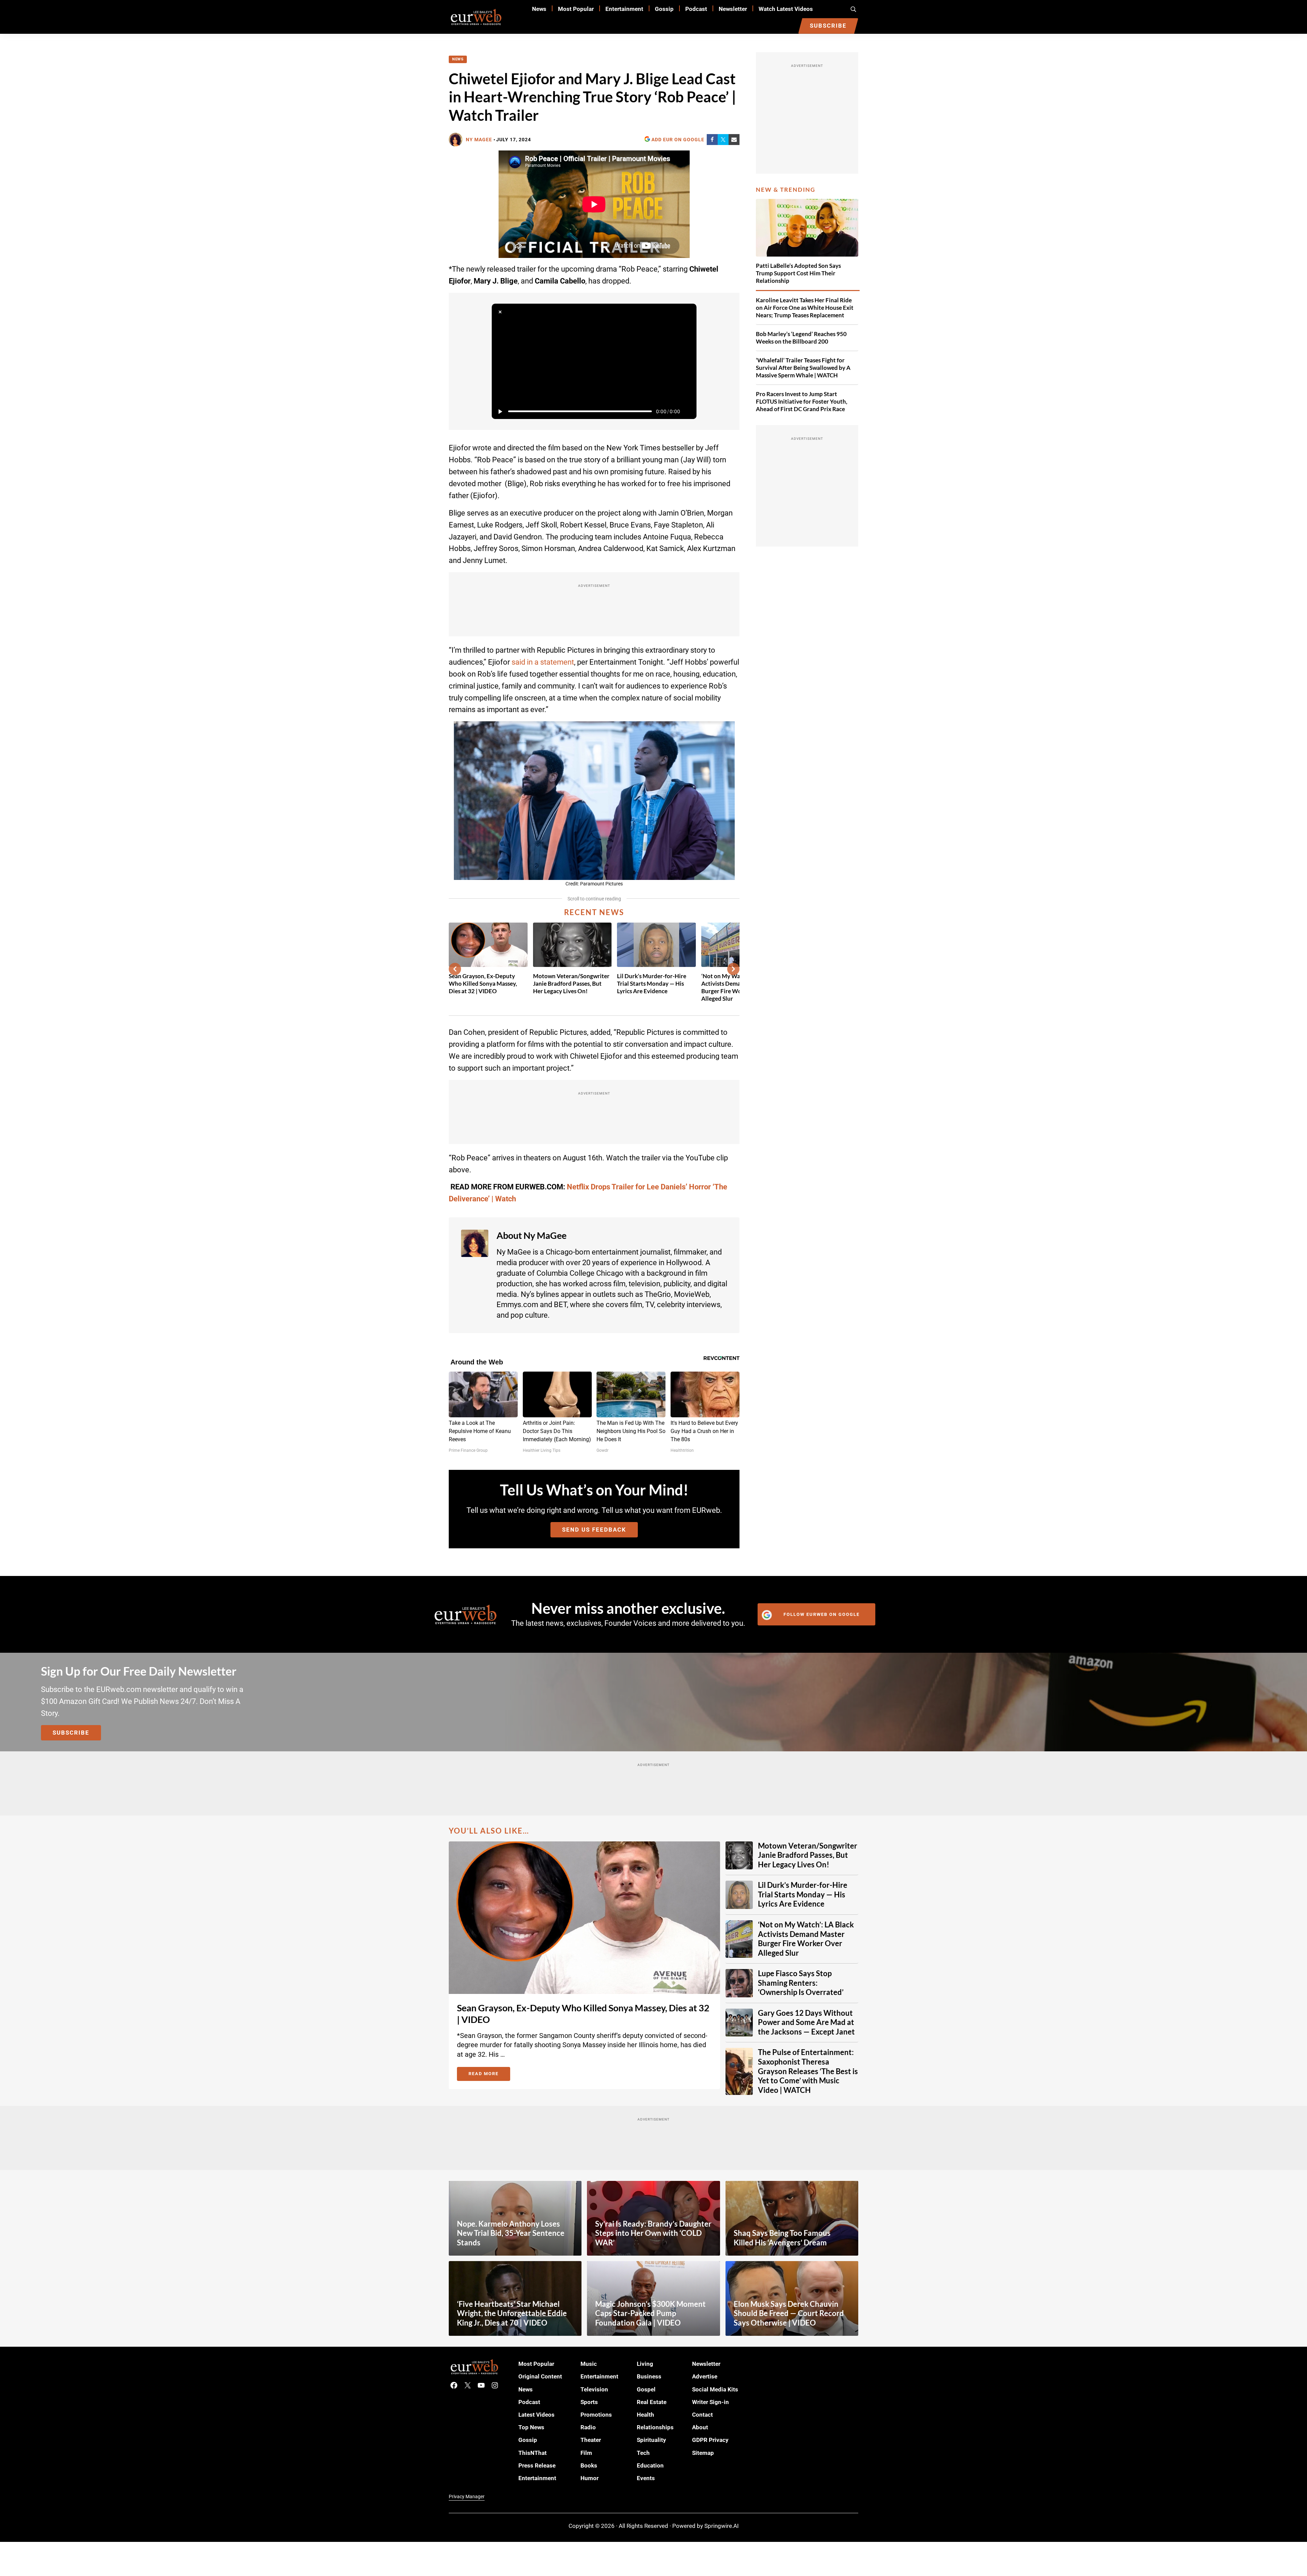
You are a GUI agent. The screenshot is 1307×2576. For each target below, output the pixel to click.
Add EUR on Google (678, 140)
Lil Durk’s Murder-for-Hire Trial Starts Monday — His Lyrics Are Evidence (652, 983)
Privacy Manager (467, 2497)
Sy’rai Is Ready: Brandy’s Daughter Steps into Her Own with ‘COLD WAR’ (653, 2233)
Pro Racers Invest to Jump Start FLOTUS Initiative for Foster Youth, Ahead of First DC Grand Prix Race (802, 401)
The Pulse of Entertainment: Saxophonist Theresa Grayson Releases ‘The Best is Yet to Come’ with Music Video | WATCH (808, 2071)
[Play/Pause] (500, 411)
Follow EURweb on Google (822, 1614)
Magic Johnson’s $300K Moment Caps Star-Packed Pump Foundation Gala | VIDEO (650, 2313)
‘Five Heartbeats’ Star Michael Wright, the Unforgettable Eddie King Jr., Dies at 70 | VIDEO (512, 2313)
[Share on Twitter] (723, 140)
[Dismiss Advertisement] (500, 312)
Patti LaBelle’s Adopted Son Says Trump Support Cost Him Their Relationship (798, 273)
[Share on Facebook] (712, 140)
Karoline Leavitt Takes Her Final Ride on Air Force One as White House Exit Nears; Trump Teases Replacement (805, 308)
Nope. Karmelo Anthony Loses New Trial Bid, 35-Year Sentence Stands (511, 2233)
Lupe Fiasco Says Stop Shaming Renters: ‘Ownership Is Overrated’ (801, 1983)
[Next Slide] (733, 969)
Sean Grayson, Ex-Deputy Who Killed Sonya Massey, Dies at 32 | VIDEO (483, 983)
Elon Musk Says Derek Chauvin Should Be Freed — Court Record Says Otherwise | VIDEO (789, 2313)
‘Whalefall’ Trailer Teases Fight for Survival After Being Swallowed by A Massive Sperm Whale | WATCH (803, 368)
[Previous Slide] (455, 969)
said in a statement (543, 662)
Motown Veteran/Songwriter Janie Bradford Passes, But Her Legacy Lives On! (571, 983)
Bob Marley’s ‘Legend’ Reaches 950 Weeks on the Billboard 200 (801, 338)
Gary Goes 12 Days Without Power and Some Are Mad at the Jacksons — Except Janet (806, 2022)
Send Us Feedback (594, 1530)
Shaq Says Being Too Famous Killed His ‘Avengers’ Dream (782, 2238)
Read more (489, 2075)
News (458, 59)
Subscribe (71, 1733)
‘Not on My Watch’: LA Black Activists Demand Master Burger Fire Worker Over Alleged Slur (806, 1939)
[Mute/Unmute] (688, 411)
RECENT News (594, 912)
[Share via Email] (734, 140)
